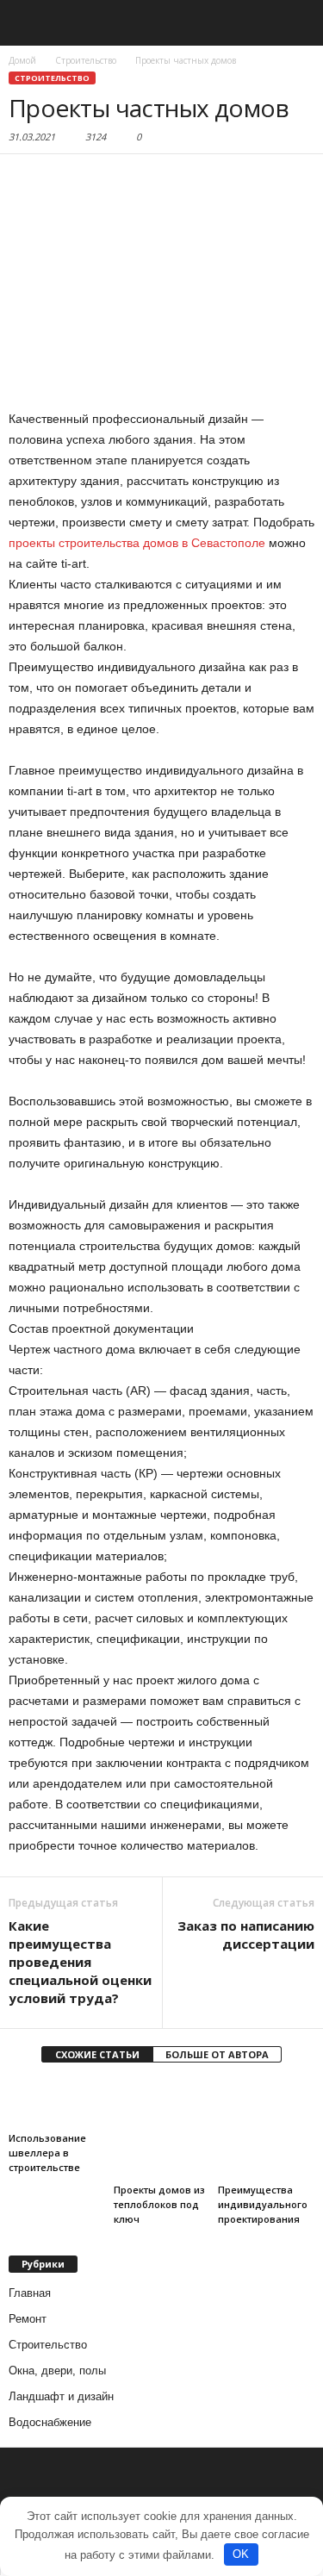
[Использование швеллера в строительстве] (57, 2103)
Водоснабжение (50, 2422)
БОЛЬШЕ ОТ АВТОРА (217, 2054)
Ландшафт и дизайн (61, 2396)
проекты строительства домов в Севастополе (137, 543)
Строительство (52, 78)
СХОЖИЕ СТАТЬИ (97, 2054)
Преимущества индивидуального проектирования (263, 2204)
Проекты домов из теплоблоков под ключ (159, 2204)
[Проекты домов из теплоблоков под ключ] (162, 2129)
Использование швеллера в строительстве (47, 2153)
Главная (30, 2293)
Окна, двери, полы (57, 2371)
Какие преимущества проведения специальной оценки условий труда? (80, 1962)
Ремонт (28, 2319)
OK (241, 2554)
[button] (296, 23)
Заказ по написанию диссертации (246, 1935)
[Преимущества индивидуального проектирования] (266, 2129)
